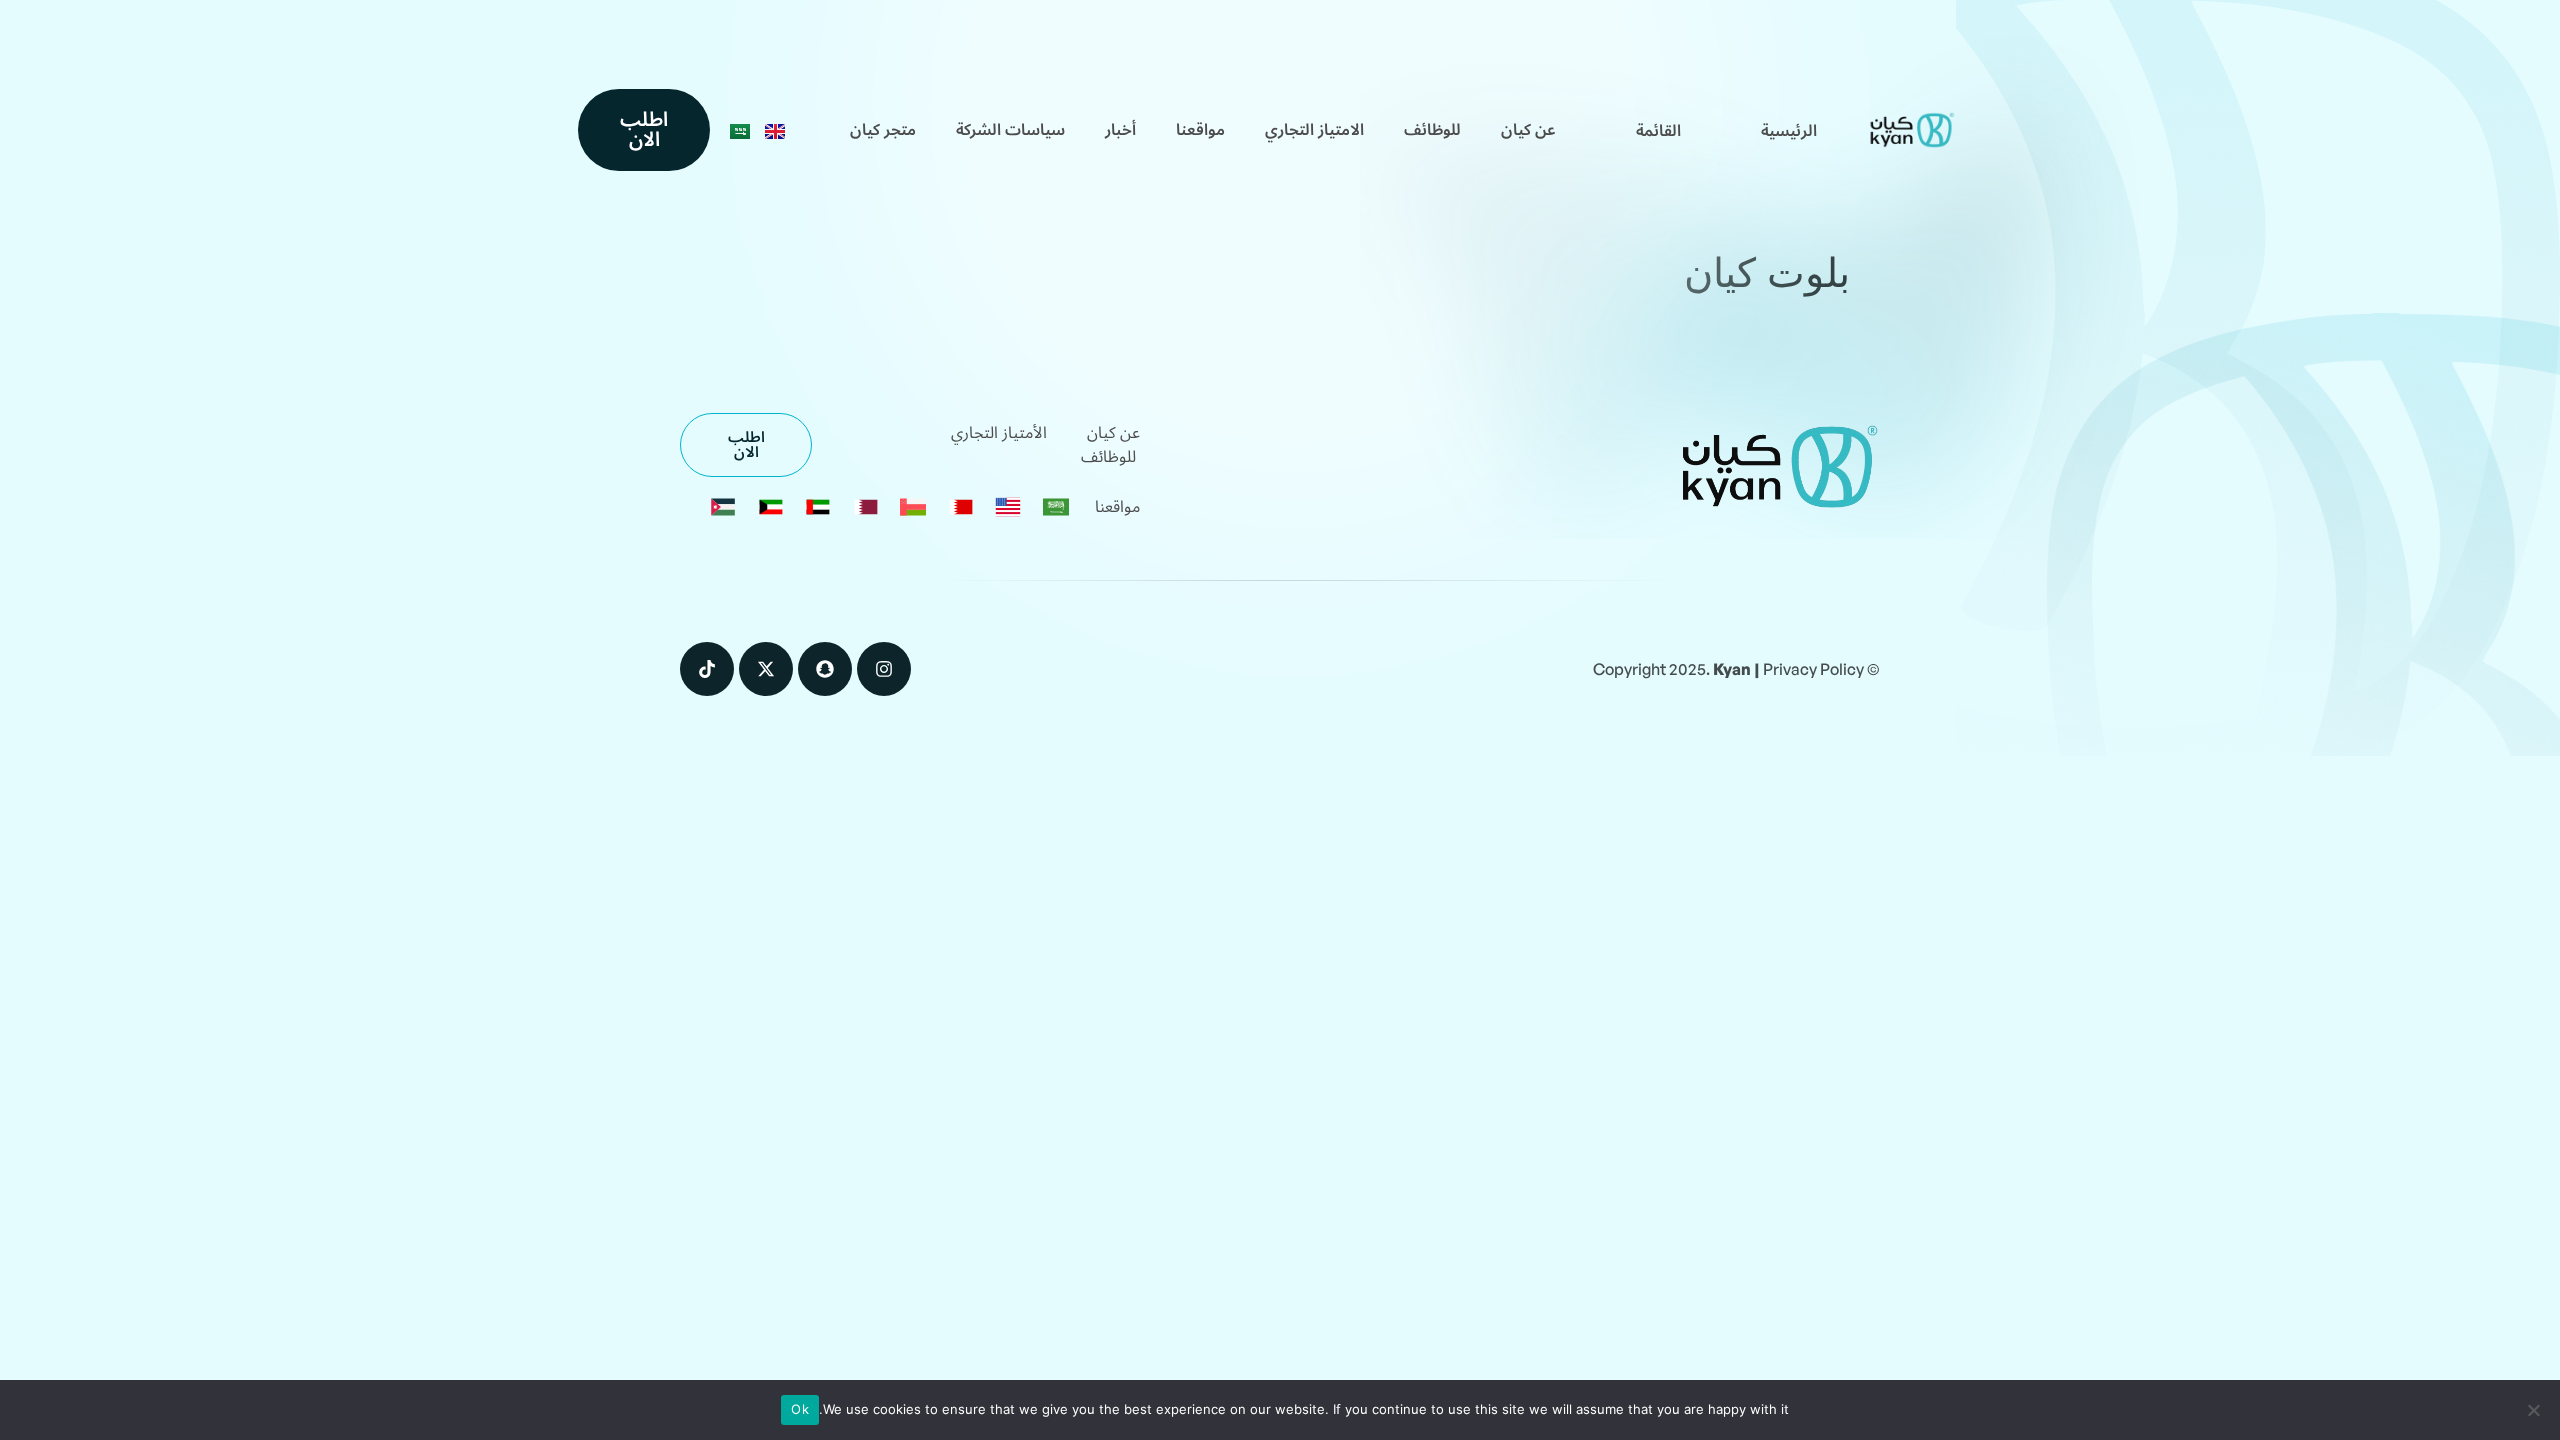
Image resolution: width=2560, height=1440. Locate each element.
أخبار (1120, 130)
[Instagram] (884, 669)
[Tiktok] (707, 669)
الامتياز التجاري (1314, 130)
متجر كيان (883, 130)
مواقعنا (1200, 130)
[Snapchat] (825, 669)
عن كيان (1528, 130)
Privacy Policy (1813, 669)
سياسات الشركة (1010, 130)
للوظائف (1432, 130)
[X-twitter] (766, 669)
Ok (800, 1409)
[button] (1658, 131)
